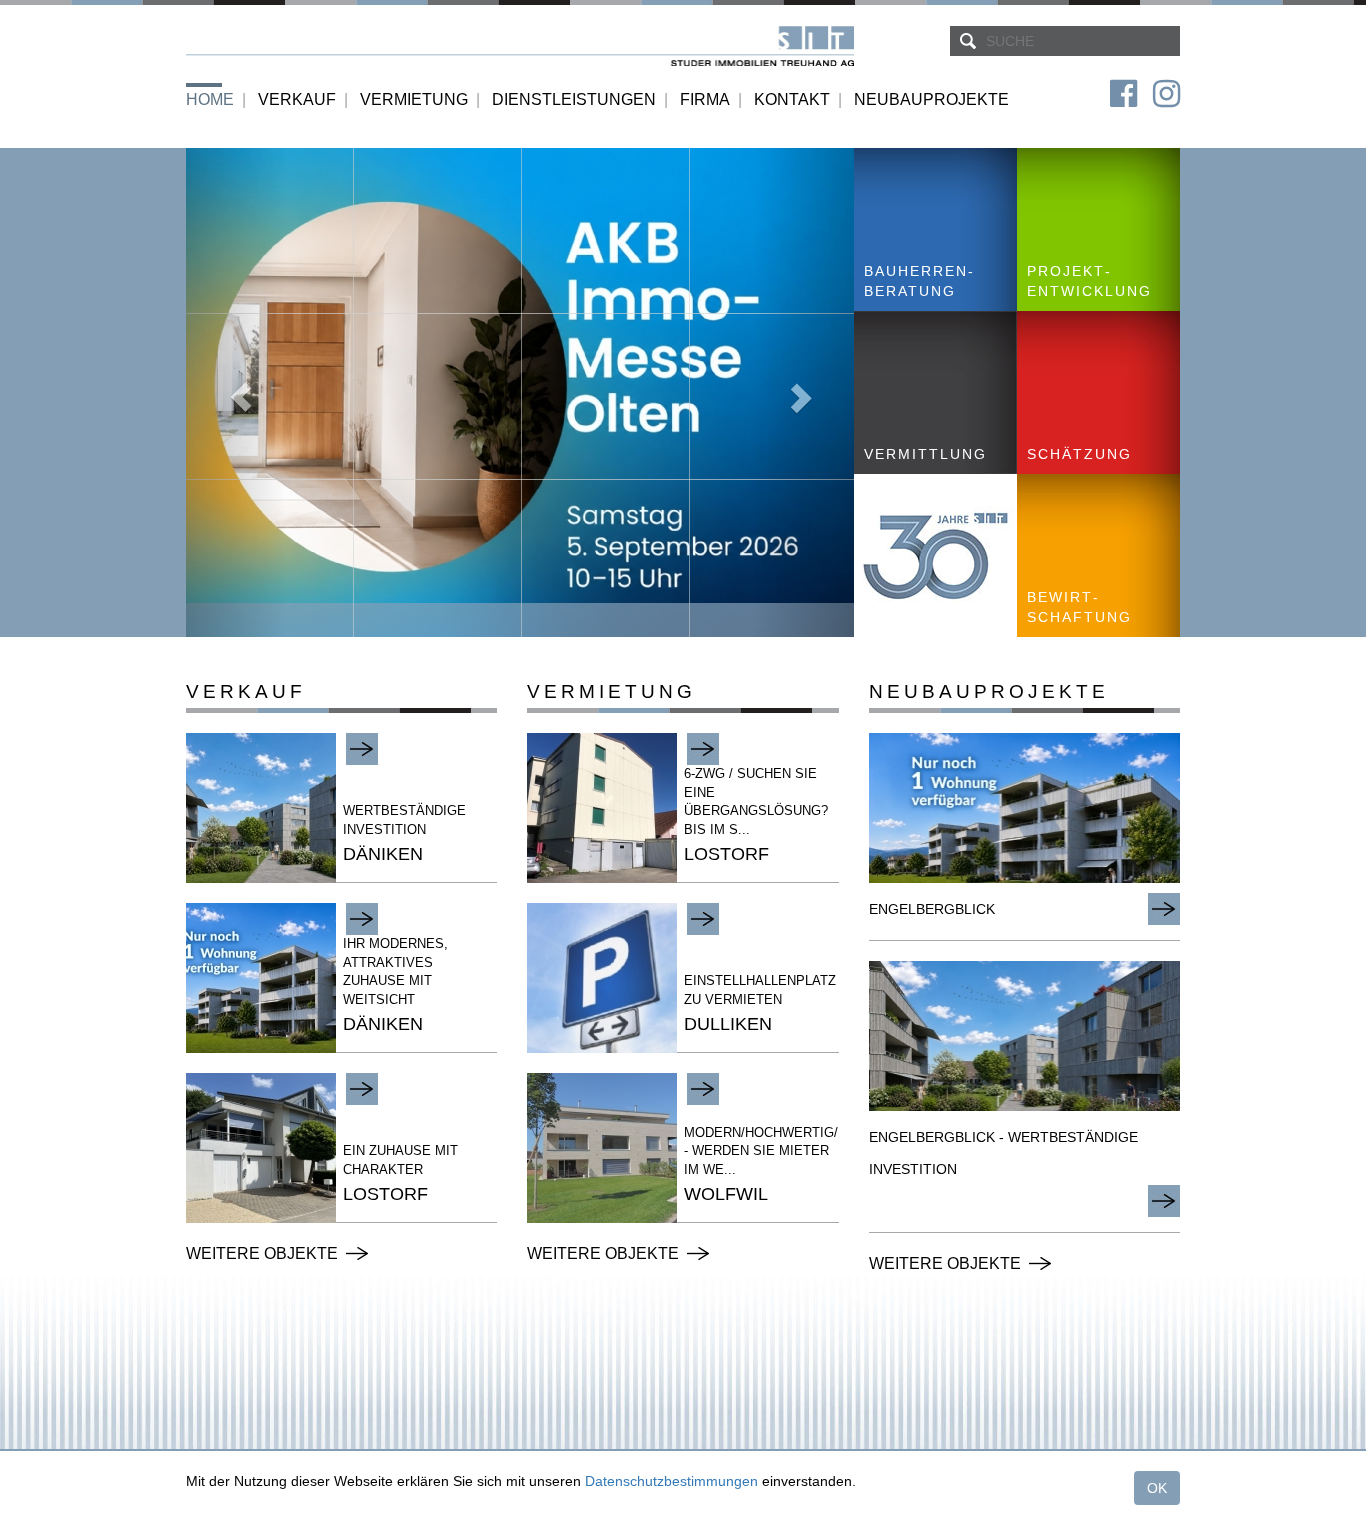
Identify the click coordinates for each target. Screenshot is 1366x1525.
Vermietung (414, 99)
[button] (236, 392)
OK (1157, 1488)
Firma (705, 99)
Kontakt (792, 99)
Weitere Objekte (262, 1253)
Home (210, 99)
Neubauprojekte (931, 99)
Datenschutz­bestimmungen (671, 1481)
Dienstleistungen (574, 99)
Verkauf (297, 99)
